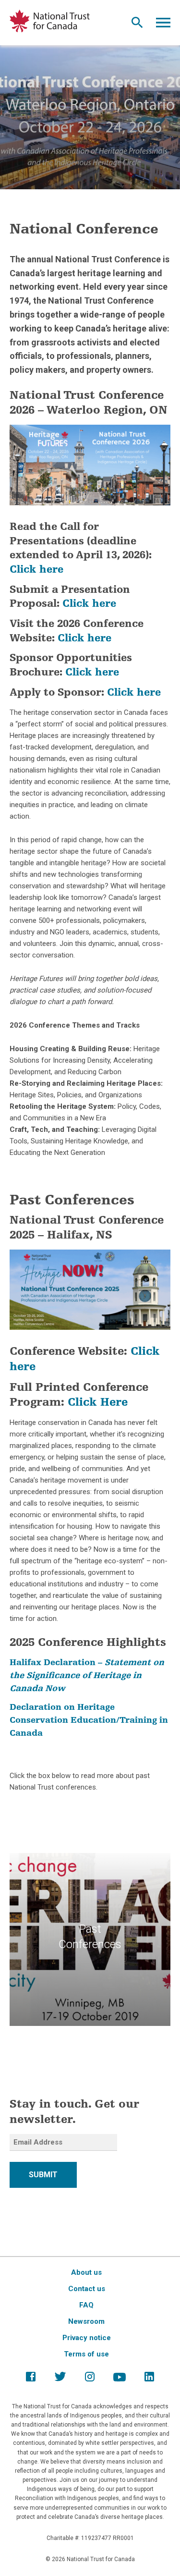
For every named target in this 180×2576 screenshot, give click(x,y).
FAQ (86, 2305)
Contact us (87, 2289)
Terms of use (86, 2354)
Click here (36, 570)
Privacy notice (87, 2338)
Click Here (98, 1403)
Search (137, 25)
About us (86, 2272)
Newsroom (86, 2321)
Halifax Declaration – (87, 1676)
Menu (163, 25)
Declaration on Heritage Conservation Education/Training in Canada (89, 1721)
